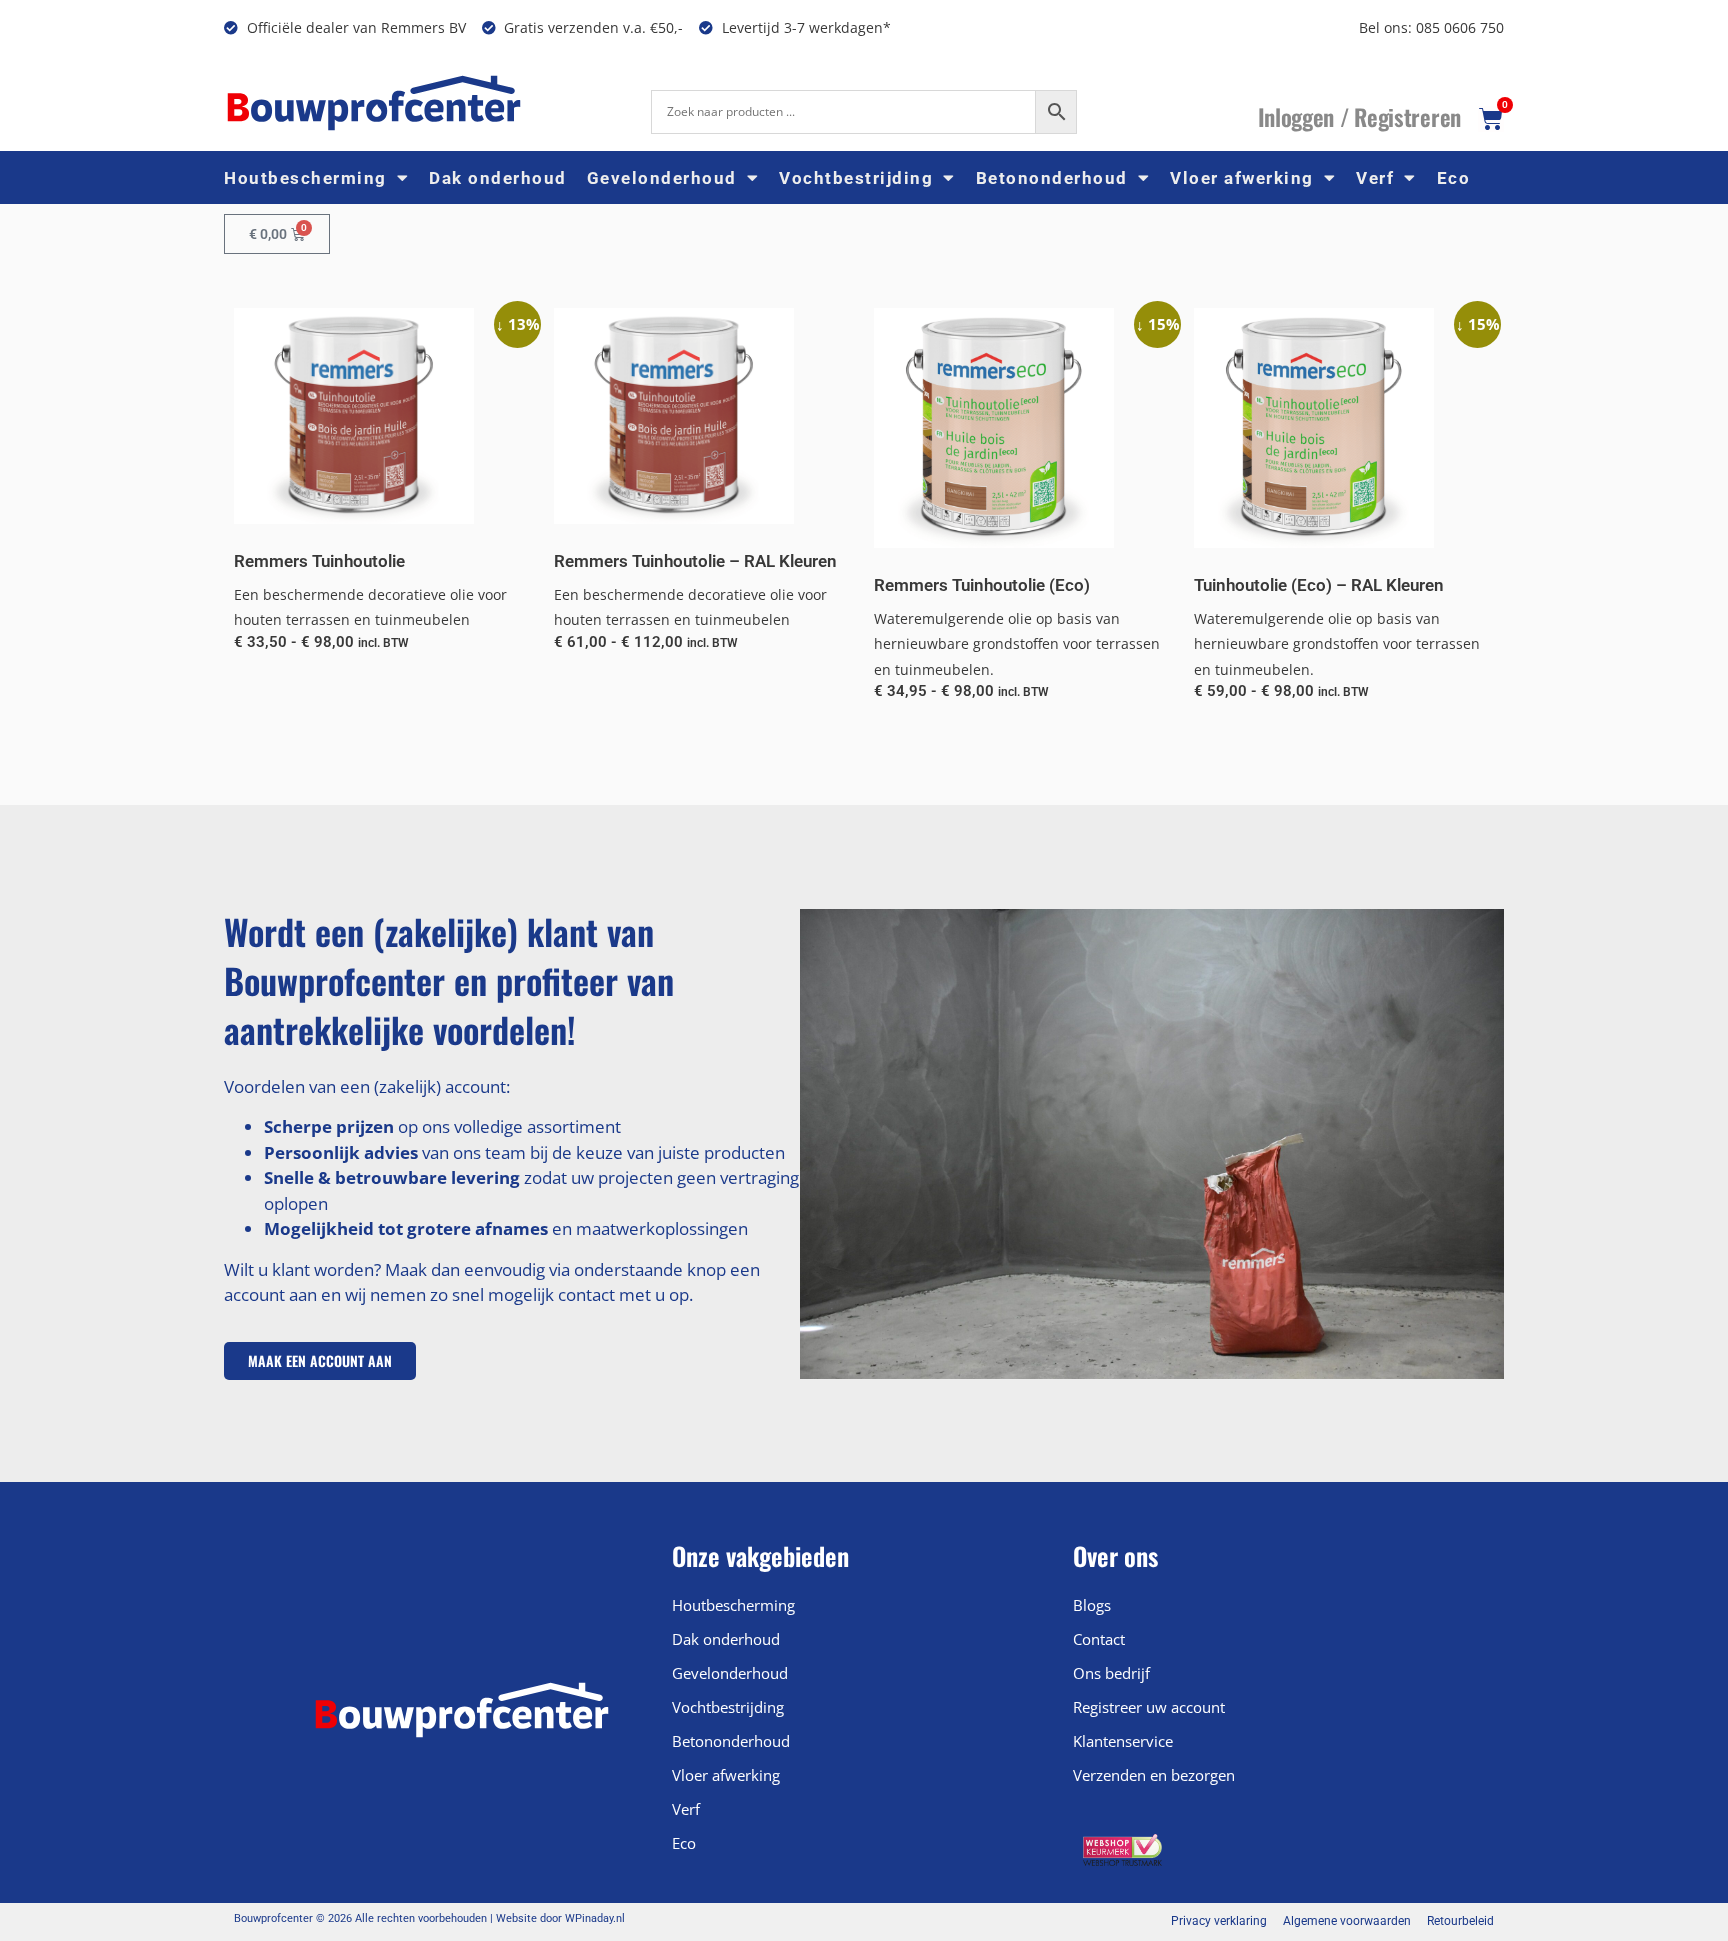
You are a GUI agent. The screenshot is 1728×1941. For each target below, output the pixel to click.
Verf (1375, 178)
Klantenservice (1123, 1741)
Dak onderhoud (498, 178)
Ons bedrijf (1111, 1673)
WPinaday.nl (595, 1918)
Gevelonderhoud (662, 178)
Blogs (1092, 1605)
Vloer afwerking (1242, 178)
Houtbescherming (305, 178)
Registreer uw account (1149, 1707)
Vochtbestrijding (856, 178)
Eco (1454, 178)
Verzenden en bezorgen (1154, 1775)
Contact (1099, 1639)
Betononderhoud (1052, 178)
